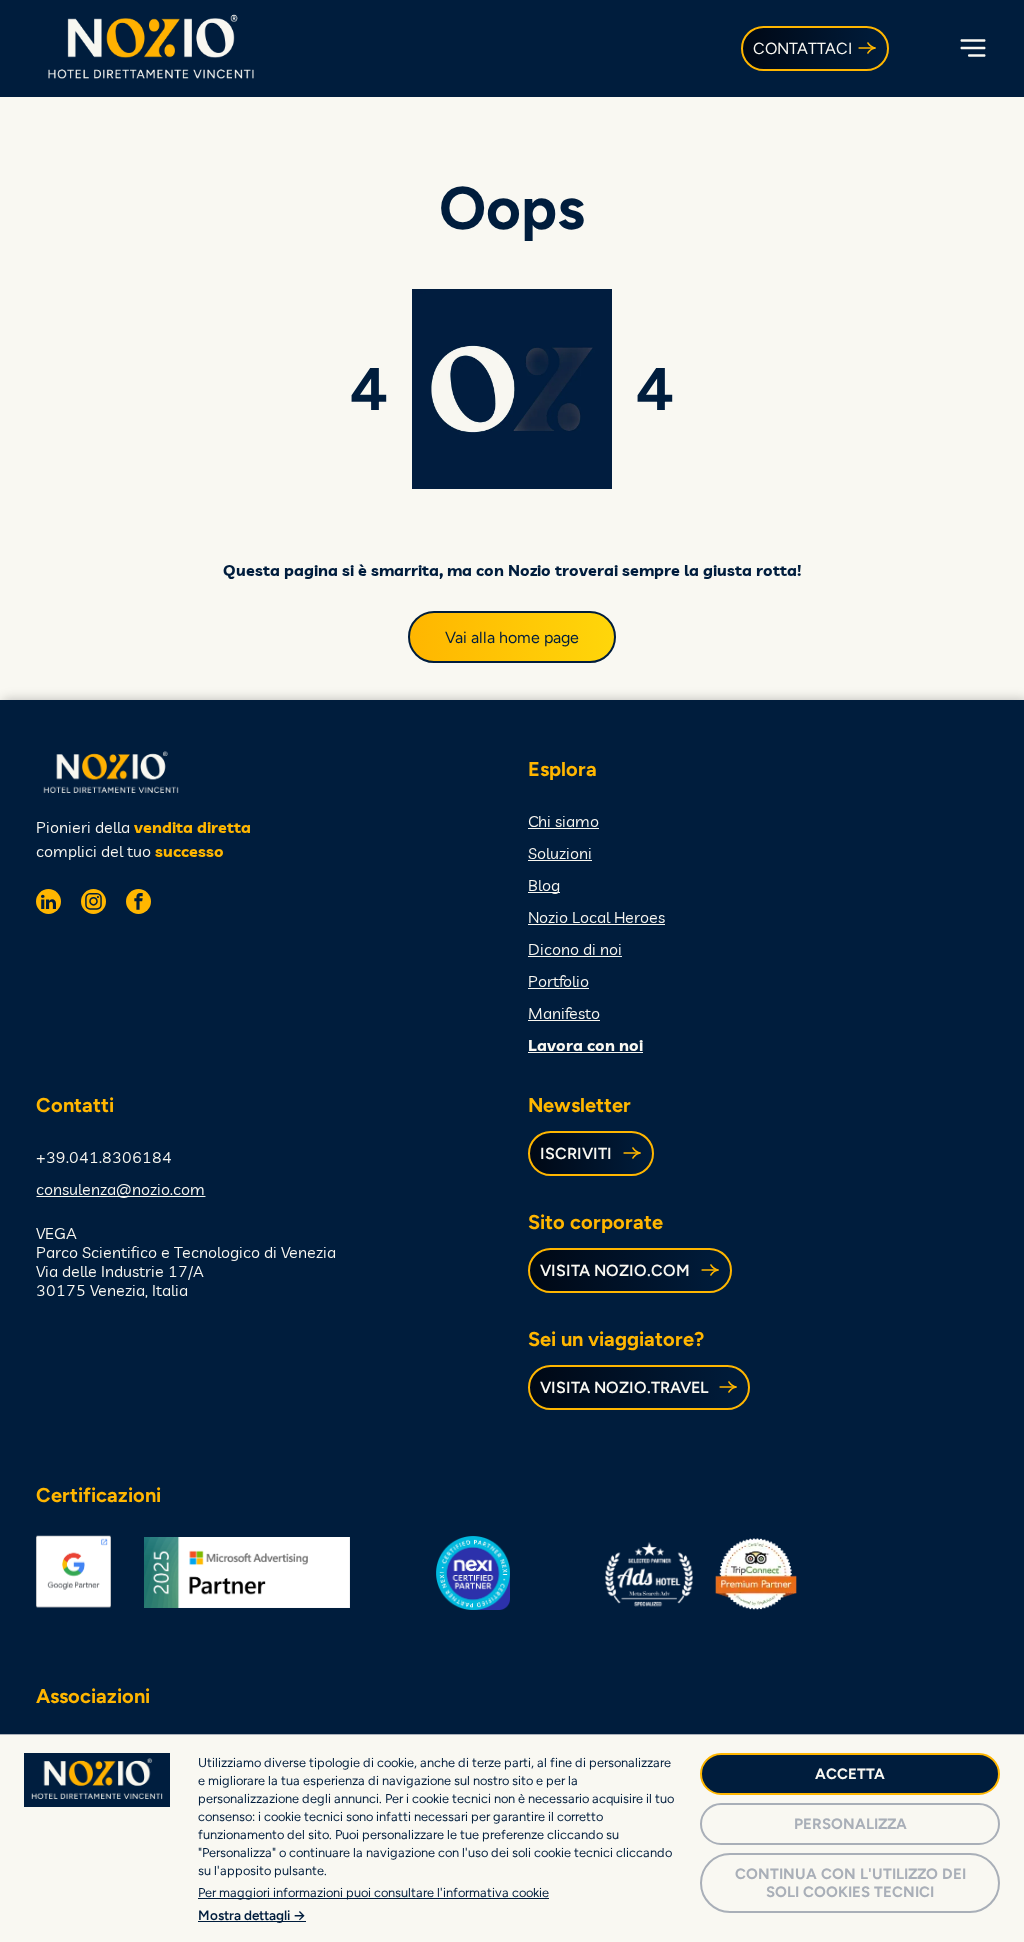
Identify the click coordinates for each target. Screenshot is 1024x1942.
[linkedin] (48, 904)
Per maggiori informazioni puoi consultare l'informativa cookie (373, 1892)
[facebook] (138, 904)
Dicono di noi (575, 949)
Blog (544, 885)
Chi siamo (563, 821)
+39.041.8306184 (104, 1157)
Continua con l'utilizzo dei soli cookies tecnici (850, 1883)
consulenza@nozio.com (120, 1189)
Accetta (850, 1774)
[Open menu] (973, 48)
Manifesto (564, 1013)
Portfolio (558, 981)
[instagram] (93, 904)
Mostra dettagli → (252, 1915)
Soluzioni (560, 853)
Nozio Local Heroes (596, 917)
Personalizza (850, 1824)
